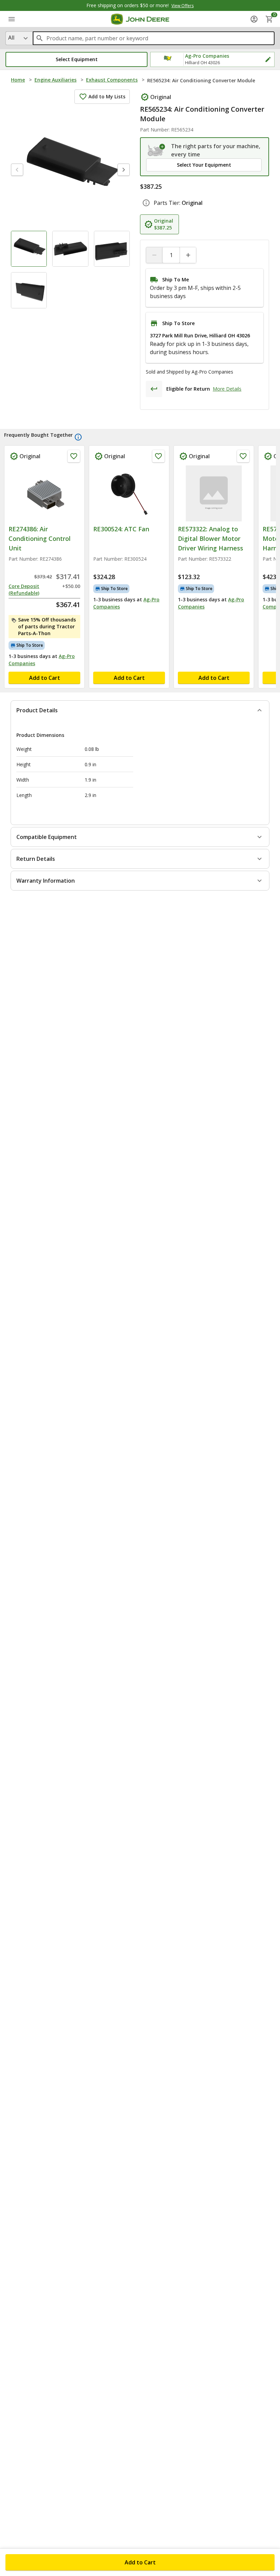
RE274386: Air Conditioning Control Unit (40, 538)
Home (18, 80)
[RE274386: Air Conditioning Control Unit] (44, 493)
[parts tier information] (146, 203)
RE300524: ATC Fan (121, 529)
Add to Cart (140, 2562)
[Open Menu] (12, 19)
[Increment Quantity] (188, 255)
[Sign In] (254, 19)
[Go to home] (140, 19)
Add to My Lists (107, 96)
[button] (76, 59)
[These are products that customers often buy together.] (78, 437)
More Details (227, 389)
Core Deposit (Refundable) (24, 590)
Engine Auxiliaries (55, 80)
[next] (124, 170)
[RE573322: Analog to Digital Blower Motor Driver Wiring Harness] (214, 493)
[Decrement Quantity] (154, 255)
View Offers (183, 6)
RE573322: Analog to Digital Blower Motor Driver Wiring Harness (211, 538)
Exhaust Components (112, 80)
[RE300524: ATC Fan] (129, 493)
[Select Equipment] (157, 150)
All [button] (11, 38)
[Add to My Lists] (74, 456)
